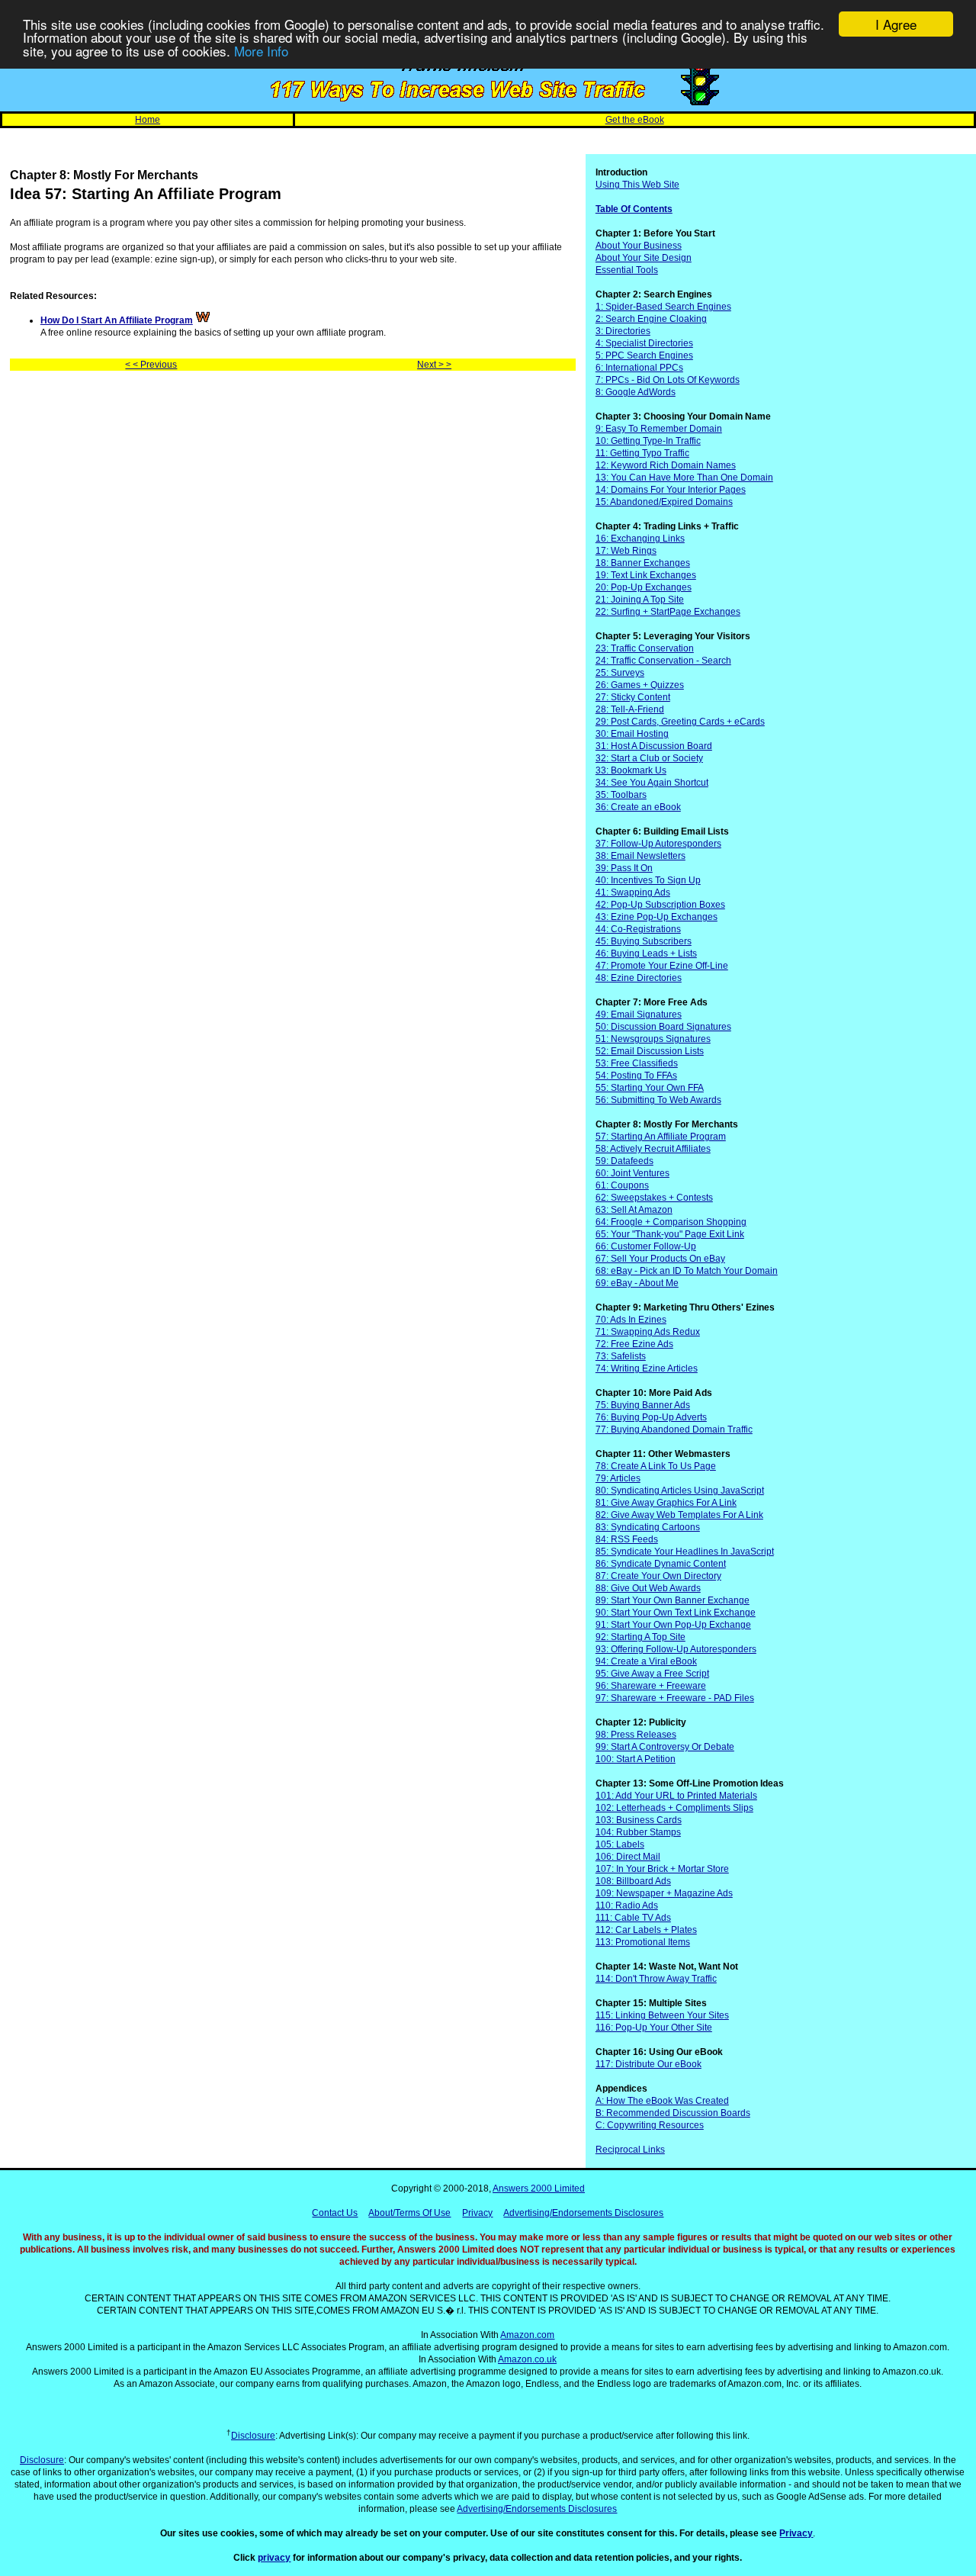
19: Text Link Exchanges (646, 575)
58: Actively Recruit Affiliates (653, 1149)
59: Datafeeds (624, 1161)
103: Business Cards (639, 1820)
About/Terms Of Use (409, 2213)
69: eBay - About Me (637, 1283)
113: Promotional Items (643, 1942)
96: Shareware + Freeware (651, 1686)
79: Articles (618, 1478)
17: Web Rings (626, 551)
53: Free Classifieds (637, 1063)
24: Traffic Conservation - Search (663, 661)
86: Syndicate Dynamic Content (661, 1564)
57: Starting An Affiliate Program (661, 1137)
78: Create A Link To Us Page (656, 1466)
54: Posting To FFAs (636, 1076)
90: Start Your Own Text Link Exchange (676, 1613)
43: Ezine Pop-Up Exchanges (657, 917)
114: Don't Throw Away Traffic (656, 1979)
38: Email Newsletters (640, 856)
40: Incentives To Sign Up (648, 880)
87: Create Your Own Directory (658, 1576)
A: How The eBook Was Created (662, 2101)
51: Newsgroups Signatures (653, 1039)
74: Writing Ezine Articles (647, 1368)
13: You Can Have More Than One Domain (684, 478)
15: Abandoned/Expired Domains (664, 502)
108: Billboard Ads (633, 1881)
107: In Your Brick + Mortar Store (662, 1869)
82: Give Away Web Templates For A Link (679, 1515)
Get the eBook (635, 120)
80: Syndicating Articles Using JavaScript (680, 1491)
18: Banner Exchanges (643, 563)
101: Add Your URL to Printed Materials (676, 1796)
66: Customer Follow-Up (646, 1246)
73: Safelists (621, 1356)
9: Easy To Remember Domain (659, 429)
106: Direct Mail (628, 1857)
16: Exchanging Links (640, 539)
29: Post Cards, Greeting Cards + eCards (680, 722)
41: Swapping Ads (633, 892)
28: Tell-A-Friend (630, 709)
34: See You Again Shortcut (652, 783)
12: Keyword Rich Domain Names (666, 465)
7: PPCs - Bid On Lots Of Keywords (668, 380)
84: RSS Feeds (627, 1539)
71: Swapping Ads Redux (648, 1332)
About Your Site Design (644, 258)
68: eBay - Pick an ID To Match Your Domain (687, 1271)
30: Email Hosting (632, 734)
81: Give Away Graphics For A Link (666, 1503)
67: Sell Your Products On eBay (660, 1259)
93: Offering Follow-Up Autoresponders (676, 1649)
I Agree (896, 24)
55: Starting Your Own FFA (650, 1088)
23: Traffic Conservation (645, 648)
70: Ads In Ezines (631, 1320)
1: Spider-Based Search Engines (663, 307)
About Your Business (639, 246)
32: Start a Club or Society (649, 758)
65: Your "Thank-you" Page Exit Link (670, 1234)
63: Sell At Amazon (634, 1210)
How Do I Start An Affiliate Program (117, 320)
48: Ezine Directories (639, 978)
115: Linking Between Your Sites (662, 2015)
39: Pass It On (624, 868)
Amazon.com (527, 2335)
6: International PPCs (639, 368)
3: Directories (623, 331)
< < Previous (151, 365)
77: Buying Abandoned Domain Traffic (674, 1430)
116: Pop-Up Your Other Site (654, 2028)
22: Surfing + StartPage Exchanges (668, 612)
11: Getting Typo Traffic (642, 453)
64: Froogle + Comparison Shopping (671, 1222)
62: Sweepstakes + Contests (654, 1198)
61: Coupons (622, 1185)
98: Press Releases (636, 1735)
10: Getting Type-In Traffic (648, 441)
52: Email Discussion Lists (650, 1051)
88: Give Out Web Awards (648, 1588)
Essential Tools (627, 270)
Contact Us (335, 2213)
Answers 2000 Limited (539, 2188)
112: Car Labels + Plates (646, 1930)
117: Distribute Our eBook (649, 2064)
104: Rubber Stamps (638, 1832)
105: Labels (620, 1844)
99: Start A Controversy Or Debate (665, 1747)
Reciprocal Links (630, 2150)
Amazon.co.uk (527, 2359)
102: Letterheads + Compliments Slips (674, 1808)
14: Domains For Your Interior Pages (671, 490)
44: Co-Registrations (638, 929)
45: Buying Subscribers (644, 941)
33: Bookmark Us (631, 770)
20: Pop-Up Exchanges (644, 587)
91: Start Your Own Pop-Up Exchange (673, 1625)
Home (148, 120)
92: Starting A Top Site (640, 1637)
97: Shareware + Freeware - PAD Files (675, 1698)
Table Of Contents (634, 209)
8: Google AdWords (636, 392)
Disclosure (253, 2436)
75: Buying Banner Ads (643, 1405)
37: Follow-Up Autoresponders (658, 844)
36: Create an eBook (638, 807)
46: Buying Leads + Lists (646, 954)
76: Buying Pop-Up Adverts (651, 1417)
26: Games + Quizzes (640, 685)
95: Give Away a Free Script (652, 1674)
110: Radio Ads (627, 1905)
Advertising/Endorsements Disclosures (583, 2213)
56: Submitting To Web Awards (658, 1100)
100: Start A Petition (636, 1759)
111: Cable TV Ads (633, 1918)
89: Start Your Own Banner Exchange (673, 1600)
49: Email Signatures (639, 1015)
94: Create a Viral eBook (646, 1661)
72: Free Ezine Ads (634, 1344)
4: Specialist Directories (644, 343)
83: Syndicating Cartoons (648, 1527)
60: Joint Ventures (632, 1173)
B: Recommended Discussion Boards (673, 2113)
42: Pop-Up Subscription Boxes (660, 905)
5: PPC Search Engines (644, 355)
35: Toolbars (621, 795)
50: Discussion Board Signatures (663, 1027)
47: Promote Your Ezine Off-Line (662, 966)
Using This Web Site (637, 185)
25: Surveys (620, 673)
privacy (274, 2558)
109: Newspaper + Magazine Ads (664, 1893)
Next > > (434, 365)
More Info (261, 51)
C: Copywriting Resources (650, 2125)
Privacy (477, 2213)
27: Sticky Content (633, 697)
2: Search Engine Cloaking (651, 319)
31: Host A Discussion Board (654, 746)
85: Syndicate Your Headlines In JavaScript (685, 1552)
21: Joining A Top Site (640, 600)
